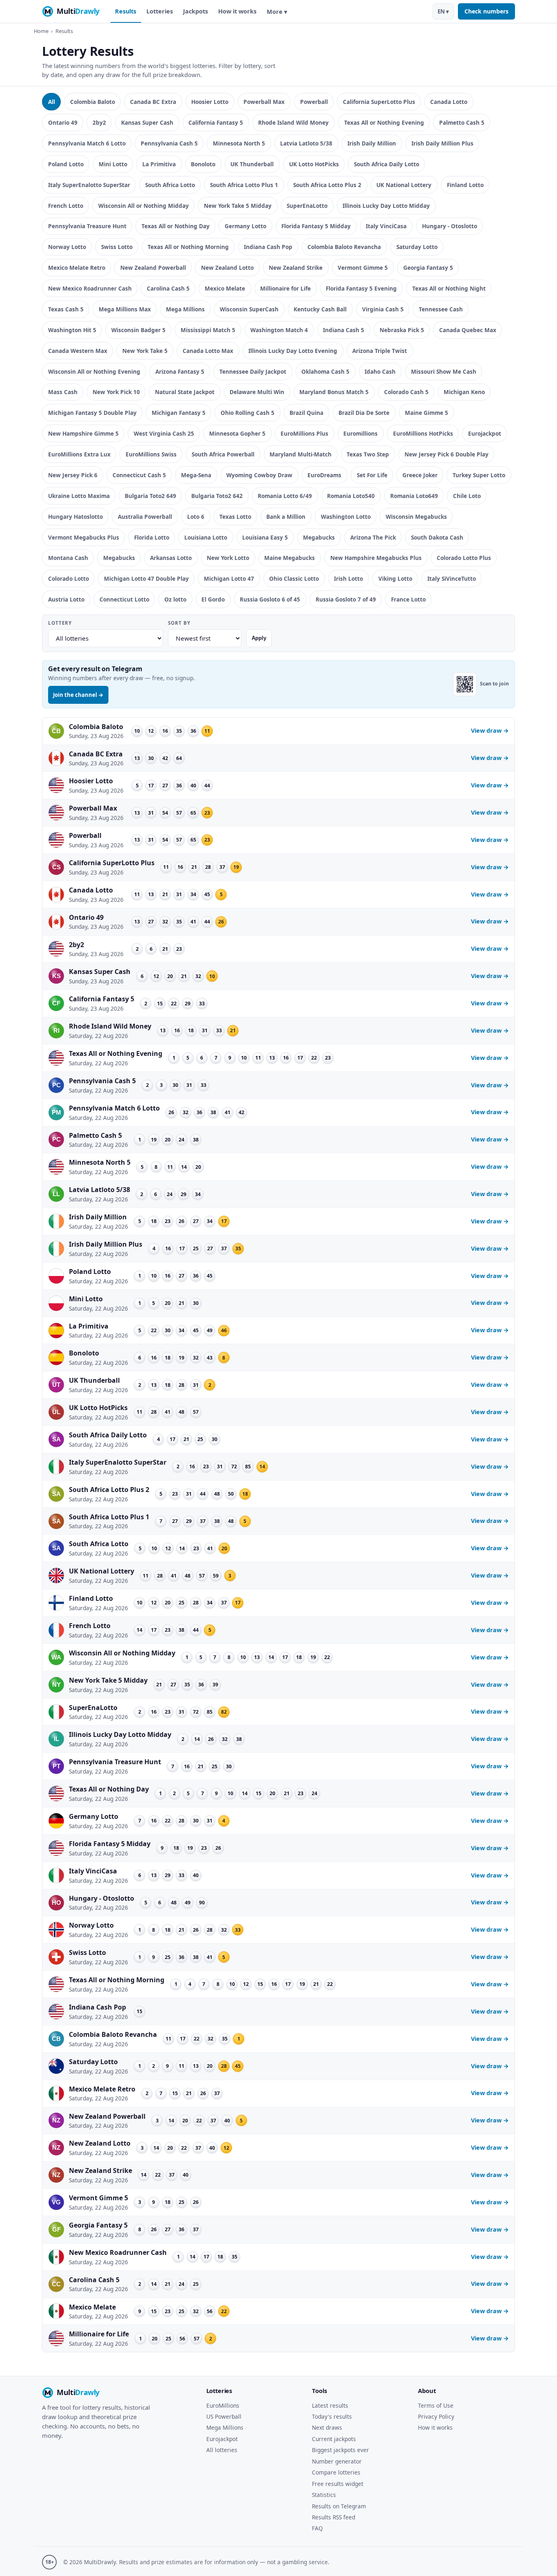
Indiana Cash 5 (344, 330)
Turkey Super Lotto (479, 475)
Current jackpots (334, 2439)
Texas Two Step (368, 454)
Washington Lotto (346, 517)
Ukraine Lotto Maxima (79, 496)
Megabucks (319, 537)
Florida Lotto (152, 537)
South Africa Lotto (170, 185)
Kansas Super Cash (147, 122)
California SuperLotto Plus (379, 102)
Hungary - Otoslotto (450, 226)
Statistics (324, 2495)
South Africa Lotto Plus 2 (327, 185)
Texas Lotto (235, 517)
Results (126, 11)
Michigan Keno (464, 392)
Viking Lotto (395, 578)
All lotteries (222, 2450)
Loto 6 (196, 517)
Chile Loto (467, 496)
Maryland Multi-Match (301, 454)
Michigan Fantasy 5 (179, 413)
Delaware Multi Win (257, 392)
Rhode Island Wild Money (293, 122)
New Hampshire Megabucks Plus (376, 558)
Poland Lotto (66, 164)
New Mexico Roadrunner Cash (90, 288)
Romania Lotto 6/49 (285, 496)
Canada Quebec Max (468, 330)
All (52, 102)
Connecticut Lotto (124, 599)
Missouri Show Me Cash (444, 371)
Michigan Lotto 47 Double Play (146, 578)
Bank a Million (286, 517)
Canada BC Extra (153, 102)
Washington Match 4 (279, 330)
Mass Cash (63, 392)
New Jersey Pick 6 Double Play (446, 454)
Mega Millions (185, 309)
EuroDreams (324, 475)
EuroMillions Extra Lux (79, 454)
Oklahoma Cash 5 (325, 371)
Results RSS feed (334, 2517)
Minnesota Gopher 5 (237, 433)
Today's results (332, 2416)
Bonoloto (203, 164)
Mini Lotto (113, 164)
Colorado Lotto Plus (464, 558)
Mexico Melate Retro (77, 268)
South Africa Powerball (223, 454)
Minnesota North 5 (239, 143)
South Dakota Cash (437, 537)
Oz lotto (175, 599)
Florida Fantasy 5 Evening (361, 288)
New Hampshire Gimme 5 (83, 433)
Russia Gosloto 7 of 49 (346, 599)
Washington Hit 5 (72, 330)
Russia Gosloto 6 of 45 (270, 599)
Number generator (337, 2461)
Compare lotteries (336, 2472)
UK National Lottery (404, 185)
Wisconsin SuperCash (249, 309)
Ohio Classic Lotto (294, 578)
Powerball (314, 102)
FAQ (317, 2528)
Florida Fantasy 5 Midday (316, 226)
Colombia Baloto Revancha (344, 247)
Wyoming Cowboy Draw (259, 475)
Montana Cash (68, 558)
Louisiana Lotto (206, 537)
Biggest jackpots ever (340, 2450)
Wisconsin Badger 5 (138, 330)
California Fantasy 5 (216, 122)
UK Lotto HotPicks (314, 164)
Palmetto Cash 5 (462, 122)
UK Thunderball (252, 164)
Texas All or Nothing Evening (384, 122)
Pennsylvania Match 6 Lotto (87, 143)
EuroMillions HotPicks (423, 433)
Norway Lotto (67, 247)
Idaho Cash (380, 371)
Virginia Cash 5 (383, 309)
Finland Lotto (465, 185)
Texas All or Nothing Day (176, 226)
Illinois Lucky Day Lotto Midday (386, 206)
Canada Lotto (449, 102)
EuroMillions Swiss (151, 454)
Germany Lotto (245, 226)
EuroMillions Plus (304, 433)
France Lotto (408, 599)
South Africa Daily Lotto (387, 164)
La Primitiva (159, 164)
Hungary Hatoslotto (75, 517)
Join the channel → (78, 695)
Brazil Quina (306, 413)
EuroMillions (223, 2405)
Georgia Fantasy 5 (428, 268)
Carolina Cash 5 (168, 288)
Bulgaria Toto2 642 (217, 496)
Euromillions (360, 433)
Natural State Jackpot (185, 392)
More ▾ (277, 12)
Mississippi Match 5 (208, 330)
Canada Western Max (78, 351)
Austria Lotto (66, 599)
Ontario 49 (63, 122)
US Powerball (224, 2416)
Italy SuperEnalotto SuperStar (89, 185)
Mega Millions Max (125, 309)
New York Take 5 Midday (238, 206)
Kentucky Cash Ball (320, 309)
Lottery (60, 623)
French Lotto (66, 206)
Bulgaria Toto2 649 (150, 496)
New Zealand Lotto (227, 268)
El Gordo (213, 599)
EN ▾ (443, 11)
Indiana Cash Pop (268, 247)
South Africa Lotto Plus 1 (244, 185)
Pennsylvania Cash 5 (169, 143)
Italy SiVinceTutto (452, 578)
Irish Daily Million (372, 143)
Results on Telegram (339, 2506)
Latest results (330, 2405)
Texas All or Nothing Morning (188, 247)
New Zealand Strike (296, 268)
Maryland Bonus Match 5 (334, 392)
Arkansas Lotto (171, 558)
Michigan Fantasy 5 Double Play (92, 413)
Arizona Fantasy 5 (180, 371)
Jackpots (196, 11)
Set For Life (372, 475)
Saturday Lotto (417, 247)
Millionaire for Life (285, 288)
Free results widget (338, 2484)
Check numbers (486, 11)
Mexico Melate (225, 288)
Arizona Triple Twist (380, 351)
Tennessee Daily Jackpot (253, 371)
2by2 (99, 122)
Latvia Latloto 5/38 (306, 143)
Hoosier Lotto (210, 102)
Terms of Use (436, 2405)
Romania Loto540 (351, 496)
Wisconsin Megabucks (416, 517)
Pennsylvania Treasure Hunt (87, 226)
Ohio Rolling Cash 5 (248, 413)
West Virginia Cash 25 (164, 433)
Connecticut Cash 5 (139, 475)
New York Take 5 (145, 351)
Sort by (179, 623)
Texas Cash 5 (66, 309)
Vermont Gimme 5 (363, 268)
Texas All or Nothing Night (449, 288)
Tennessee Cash (441, 309)
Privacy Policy (436, 2416)
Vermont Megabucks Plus (84, 537)
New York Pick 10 (116, 392)
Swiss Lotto (117, 247)
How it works (237, 11)
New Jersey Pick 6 (73, 475)
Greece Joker (420, 475)
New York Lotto (228, 558)
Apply (259, 638)
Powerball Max (264, 102)
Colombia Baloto (93, 102)
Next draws (327, 2427)
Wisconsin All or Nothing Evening (94, 371)
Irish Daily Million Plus (442, 143)
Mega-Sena (196, 475)
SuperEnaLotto (307, 206)
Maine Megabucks (290, 558)
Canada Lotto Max (208, 351)
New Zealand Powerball (153, 268)
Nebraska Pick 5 (402, 330)
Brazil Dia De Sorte (364, 413)
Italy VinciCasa (386, 226)
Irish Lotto (348, 578)
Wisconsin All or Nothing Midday (144, 206)
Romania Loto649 (414, 496)
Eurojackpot (485, 433)
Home (41, 31)
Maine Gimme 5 (427, 413)
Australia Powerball (145, 517)
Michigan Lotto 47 (229, 578)
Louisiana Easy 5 (265, 537)
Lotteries (160, 11)
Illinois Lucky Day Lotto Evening (293, 351)
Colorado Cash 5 (406, 392)
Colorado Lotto (69, 578)
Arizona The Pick (373, 537)
